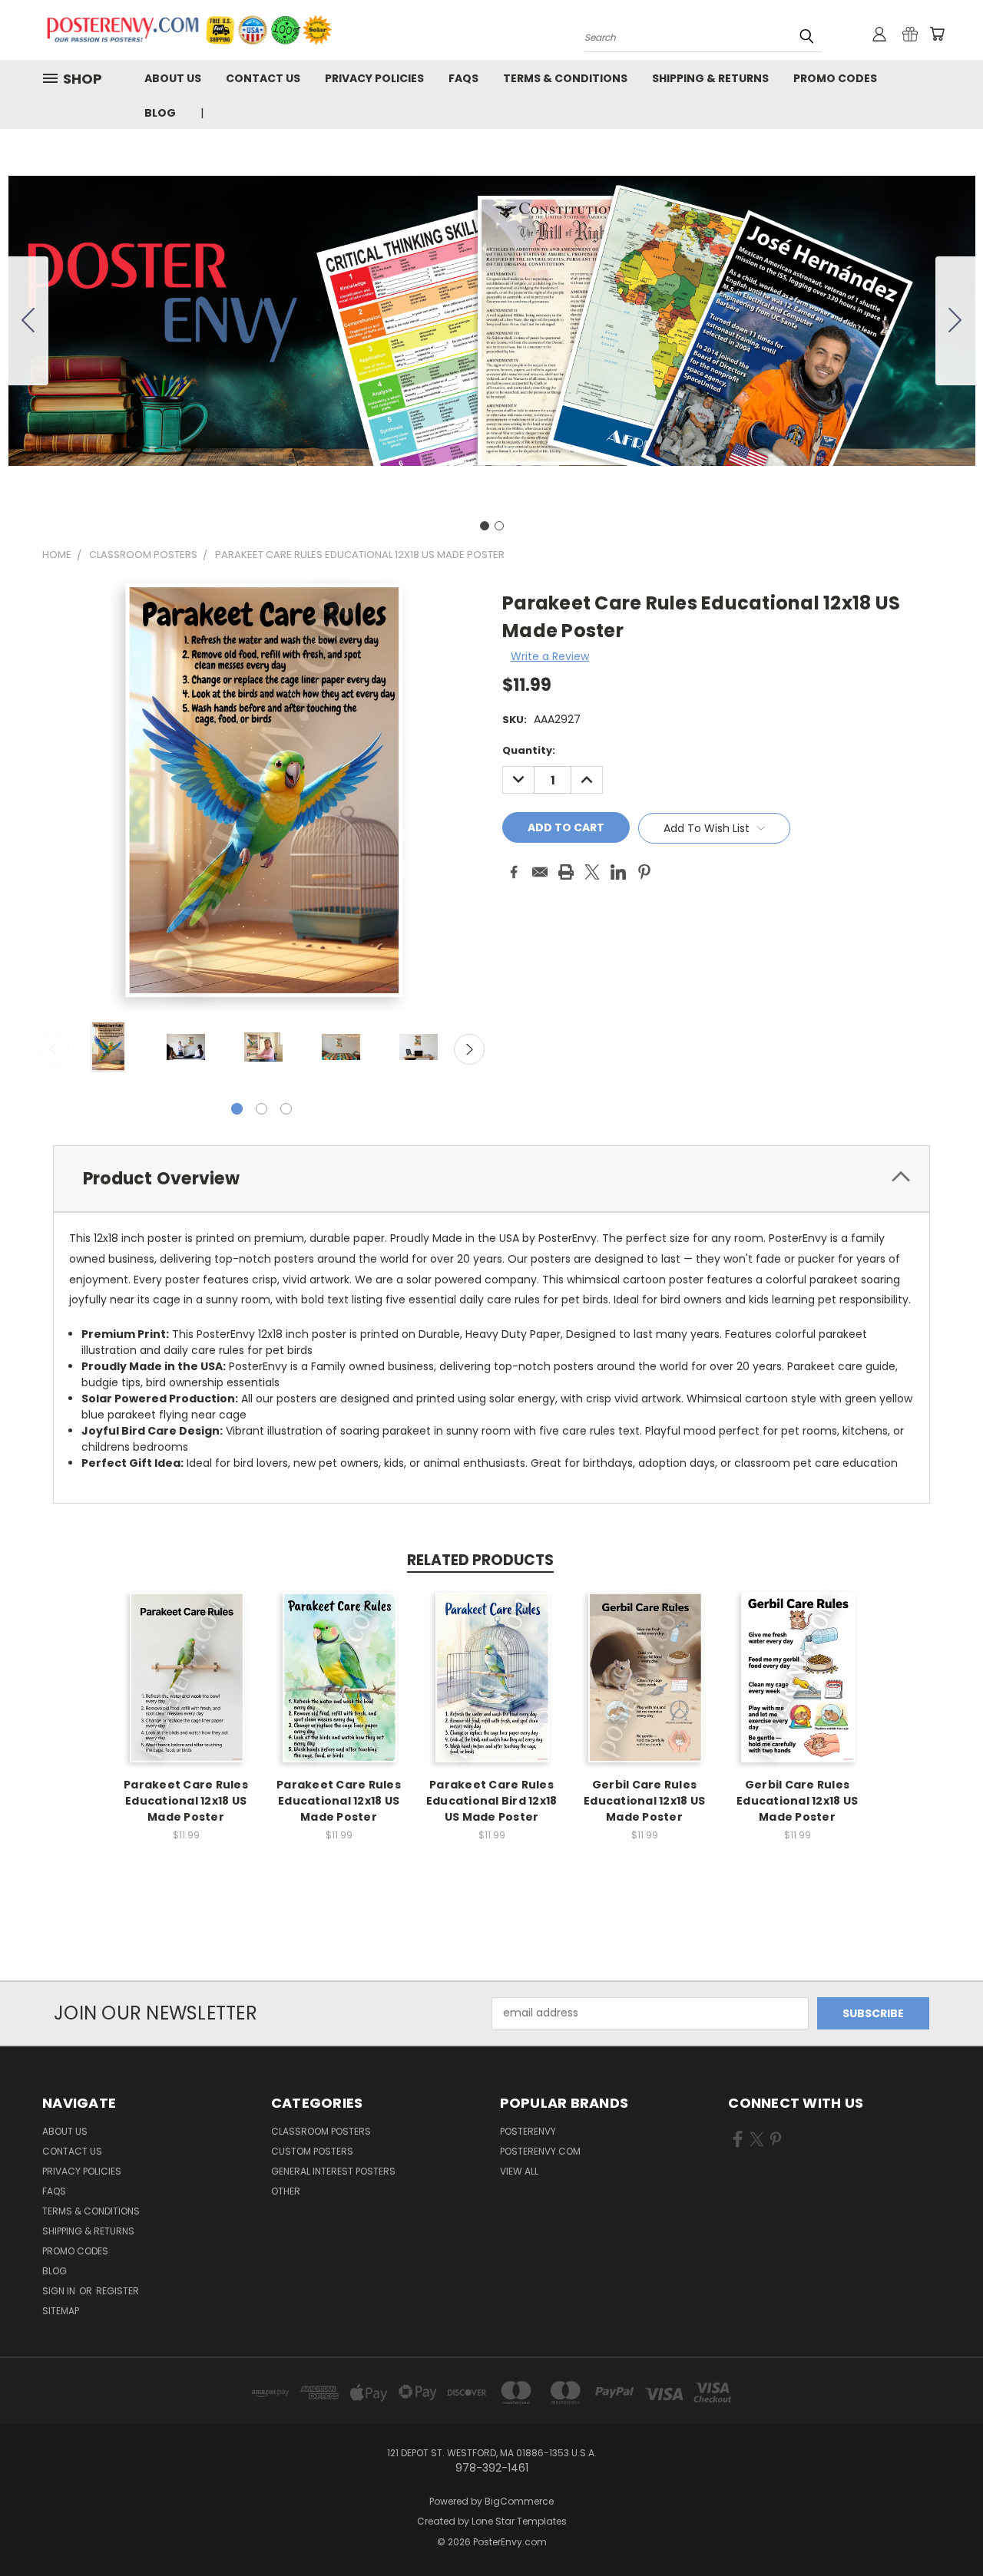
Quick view (186, 1662)
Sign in (60, 2291)
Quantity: (529, 750)
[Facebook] (514, 872)
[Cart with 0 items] (937, 34)
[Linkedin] (618, 872)
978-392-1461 (258, 113)
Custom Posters (312, 2151)
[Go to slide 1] (485, 526)
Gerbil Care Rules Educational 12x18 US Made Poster (644, 1801)
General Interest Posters (333, 2171)
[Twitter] (592, 872)
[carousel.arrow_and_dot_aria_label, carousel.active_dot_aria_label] (237, 1109)
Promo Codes (835, 78)
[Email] (540, 872)
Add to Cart (186, 1691)
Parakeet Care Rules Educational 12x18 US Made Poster (186, 1801)
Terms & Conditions (565, 78)
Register (117, 2291)
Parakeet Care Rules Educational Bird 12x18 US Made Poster (492, 1801)
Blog (160, 113)
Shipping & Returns (710, 78)
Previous (54, 1049)
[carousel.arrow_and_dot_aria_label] (261, 1109)
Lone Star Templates (519, 2521)
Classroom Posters (321, 2131)
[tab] (491, 1179)
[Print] (566, 872)
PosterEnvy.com (540, 2151)
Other (286, 2191)
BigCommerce (519, 2501)
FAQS (463, 78)
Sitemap (61, 2311)
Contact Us (263, 78)
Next (469, 1049)
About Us (173, 78)
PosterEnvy (528, 2131)
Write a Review (550, 656)
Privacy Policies (374, 78)
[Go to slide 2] (28, 321)
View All (519, 2171)
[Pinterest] (644, 872)
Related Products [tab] (480, 1560)
